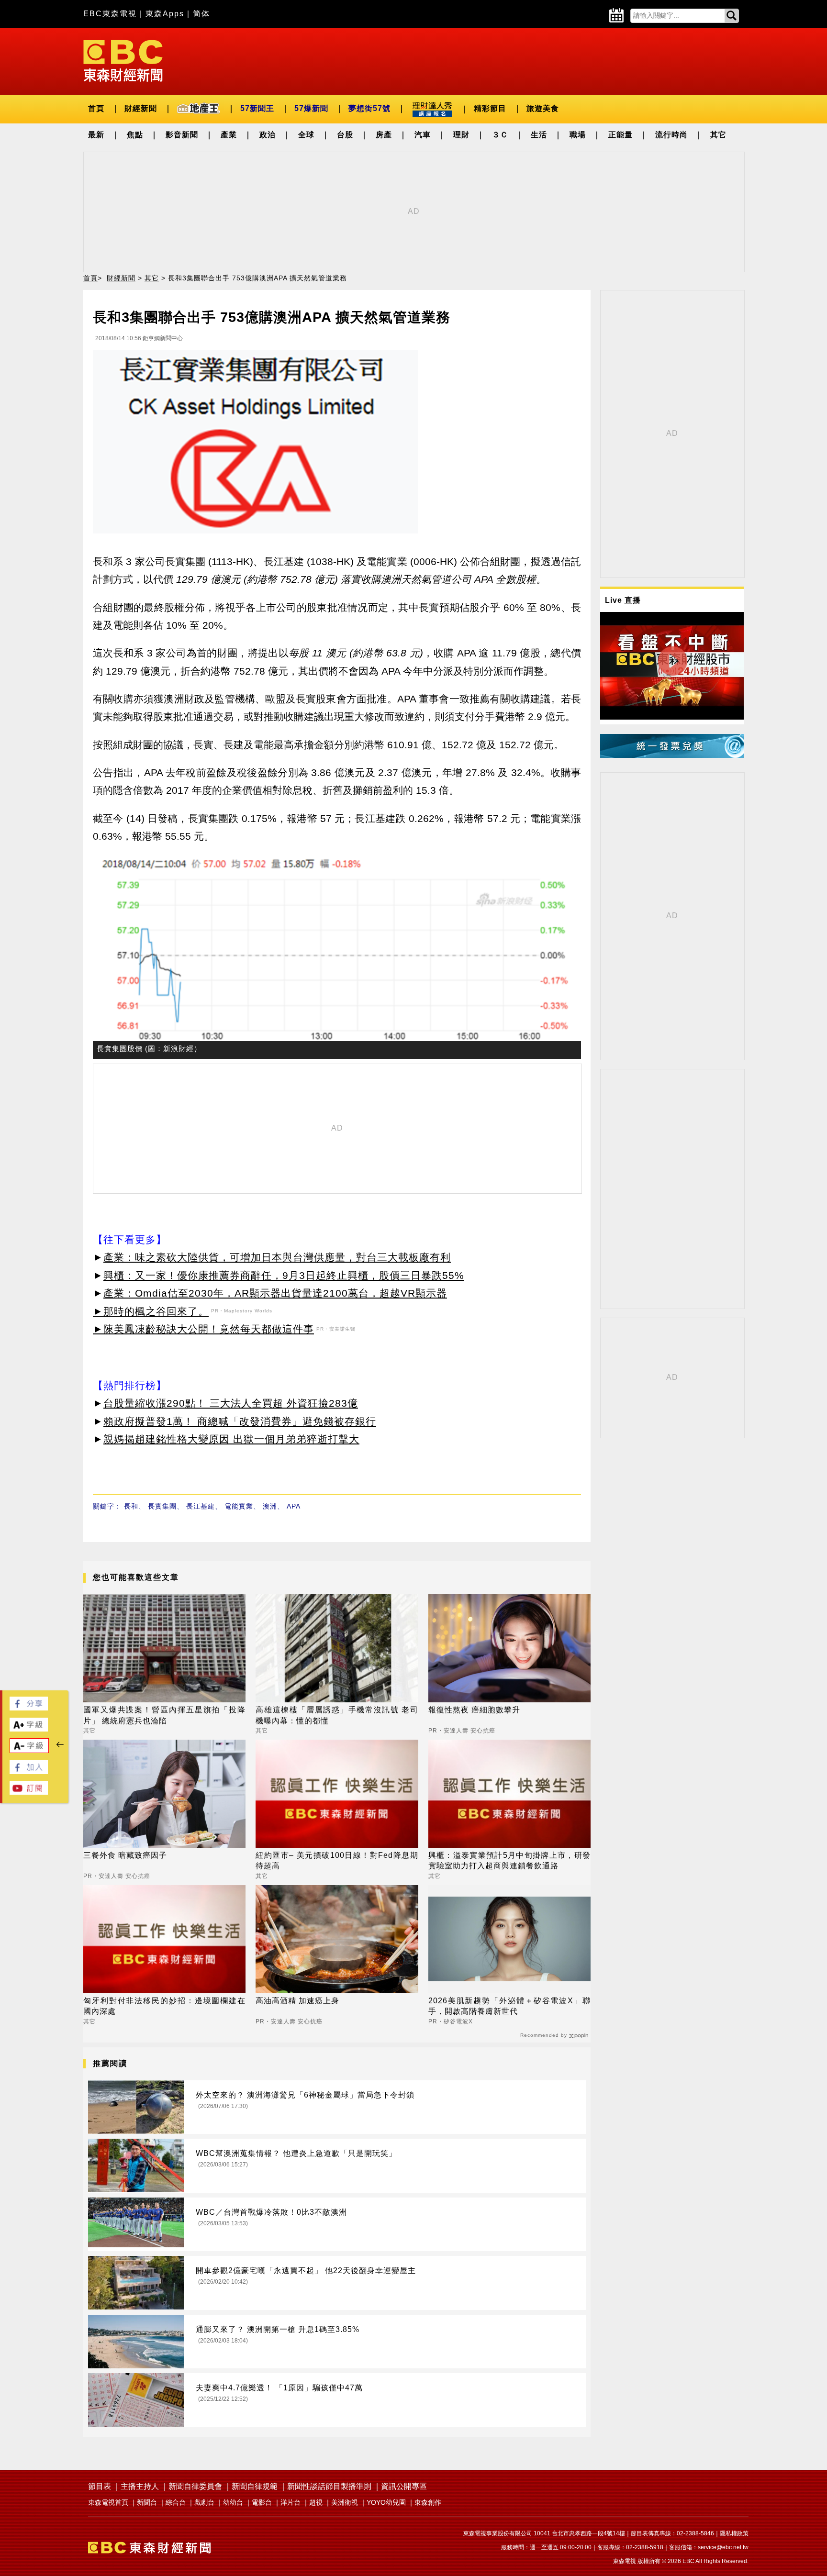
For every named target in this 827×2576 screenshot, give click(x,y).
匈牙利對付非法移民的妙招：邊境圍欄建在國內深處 (164, 2006)
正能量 (620, 135)
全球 (306, 135)
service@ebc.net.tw (723, 2547)
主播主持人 (140, 2486)
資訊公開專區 (404, 2486)
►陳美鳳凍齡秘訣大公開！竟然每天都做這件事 (203, 1329)
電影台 (262, 2502)
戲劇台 (204, 2502)
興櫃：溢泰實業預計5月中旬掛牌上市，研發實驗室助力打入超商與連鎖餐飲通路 (509, 1860)
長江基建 (201, 1506)
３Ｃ (500, 135)
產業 (229, 135)
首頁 (96, 108)
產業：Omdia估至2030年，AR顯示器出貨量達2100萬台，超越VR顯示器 (275, 1293)
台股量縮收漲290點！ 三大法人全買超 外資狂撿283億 (231, 1403)
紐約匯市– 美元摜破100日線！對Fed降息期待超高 (337, 1860)
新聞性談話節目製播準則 (329, 2486)
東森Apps (165, 14)
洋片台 (291, 2502)
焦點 (135, 135)
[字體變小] (29, 1750)
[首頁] (123, 60)
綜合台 (176, 2502)
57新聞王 (257, 108)
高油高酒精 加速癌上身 (297, 2001)
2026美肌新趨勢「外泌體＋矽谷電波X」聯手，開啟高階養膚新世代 (509, 2006)
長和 (131, 1506)
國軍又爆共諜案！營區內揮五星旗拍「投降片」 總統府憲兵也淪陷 (164, 1715)
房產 (384, 135)
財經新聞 (141, 108)
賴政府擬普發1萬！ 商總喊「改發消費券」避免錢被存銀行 (240, 1421)
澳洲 (270, 1506)
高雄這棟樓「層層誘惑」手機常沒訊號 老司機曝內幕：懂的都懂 (337, 1715)
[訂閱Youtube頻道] (29, 1792)
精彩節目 (490, 108)
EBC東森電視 (110, 14)
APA (294, 1506)
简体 (201, 14)
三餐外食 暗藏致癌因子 (125, 1855)
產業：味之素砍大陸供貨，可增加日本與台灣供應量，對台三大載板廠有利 (277, 1257)
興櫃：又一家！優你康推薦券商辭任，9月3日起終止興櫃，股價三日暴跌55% (284, 1275)
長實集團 (162, 1506)
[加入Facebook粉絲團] (29, 1771)
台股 (345, 135)
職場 (578, 135)
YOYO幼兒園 (386, 2502)
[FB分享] (29, 1708)
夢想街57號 (369, 108)
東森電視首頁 (108, 2502)
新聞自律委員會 (195, 2486)
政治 (268, 135)
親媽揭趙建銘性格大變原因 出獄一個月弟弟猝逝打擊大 (231, 1439)
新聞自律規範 (255, 2486)
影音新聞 (182, 135)
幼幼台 (233, 2502)
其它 (718, 135)
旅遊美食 (543, 108)
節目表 (100, 2486)
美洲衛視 (345, 2502)
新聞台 (147, 2502)
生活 (539, 135)
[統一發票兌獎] (672, 755)
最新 (96, 135)
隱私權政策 (734, 2533)
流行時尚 (671, 135)
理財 (461, 135)
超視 (316, 2502)
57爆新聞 (311, 108)
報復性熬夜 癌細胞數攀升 (474, 1710)
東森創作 (428, 2502)
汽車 (423, 135)
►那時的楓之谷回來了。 (151, 1311)
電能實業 (239, 1506)
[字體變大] (29, 1729)
